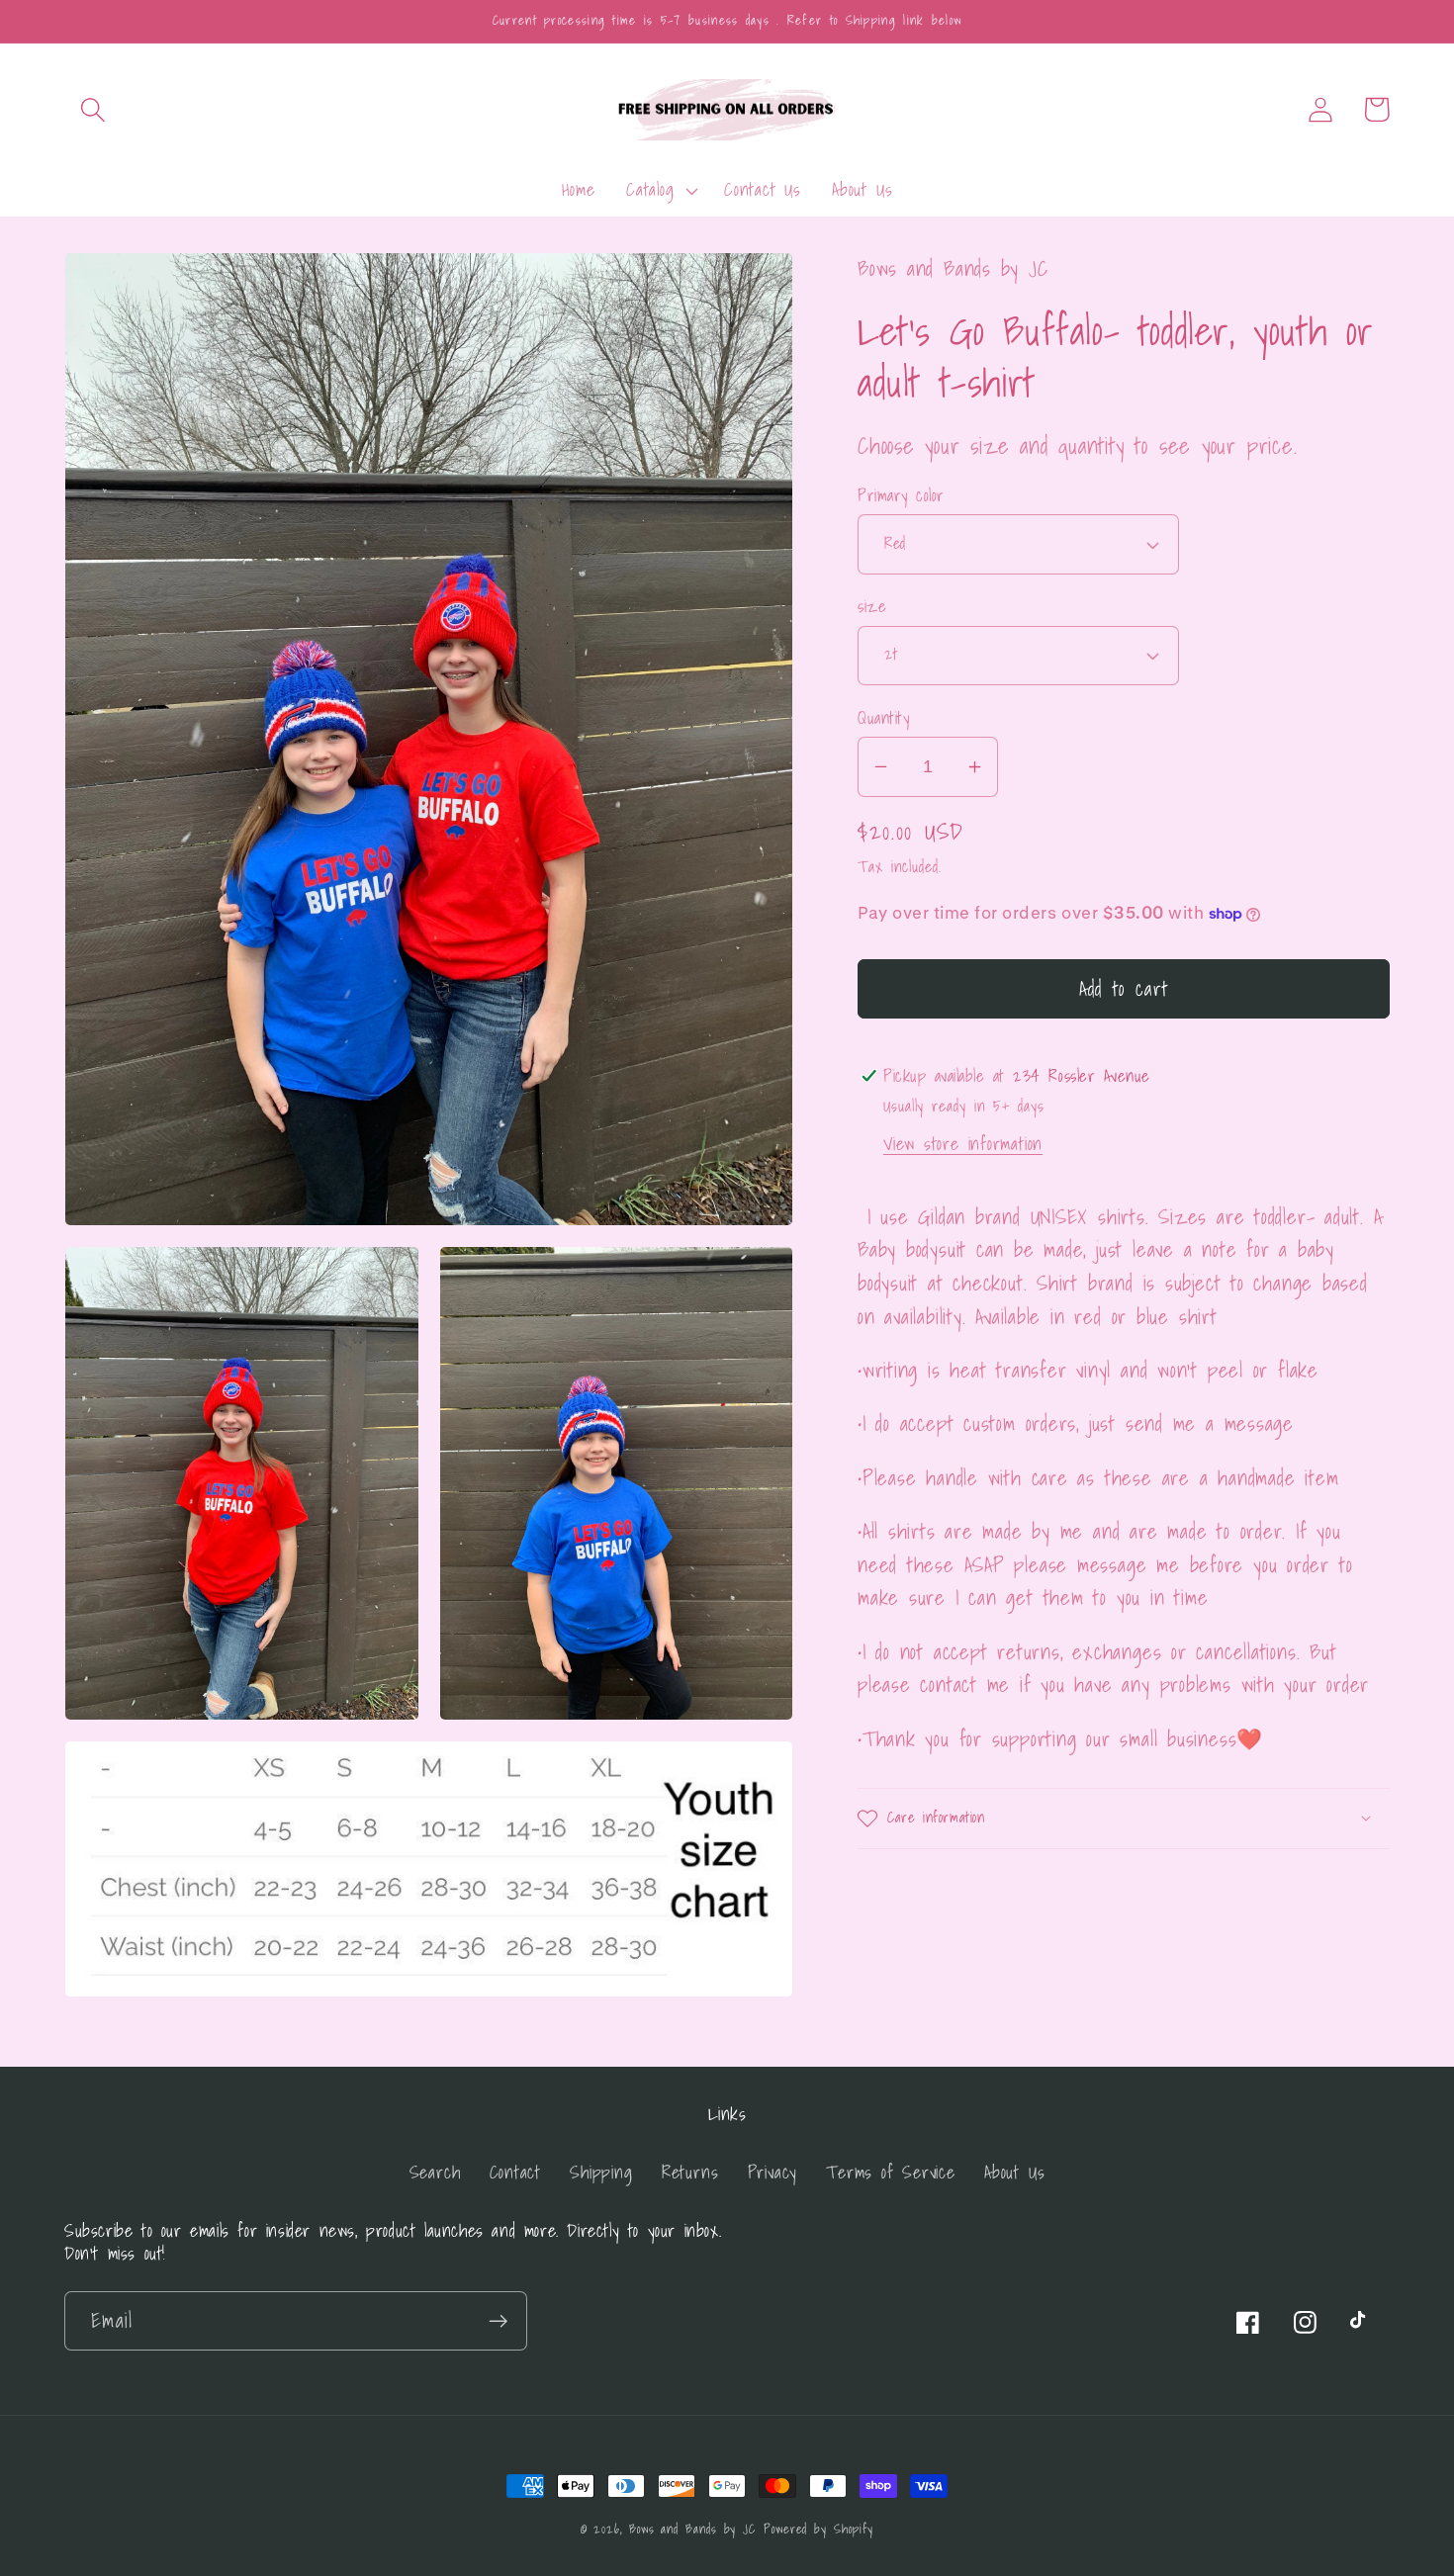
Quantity (883, 717)
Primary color (901, 495)
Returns (690, 2172)
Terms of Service (890, 2172)
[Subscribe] (498, 2321)
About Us (1014, 2172)
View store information (963, 1144)
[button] (92, 109)
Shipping (601, 2172)
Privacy (772, 2172)
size (872, 607)
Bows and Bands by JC (692, 2529)
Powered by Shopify (818, 2529)
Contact (515, 2172)
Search (435, 2172)
